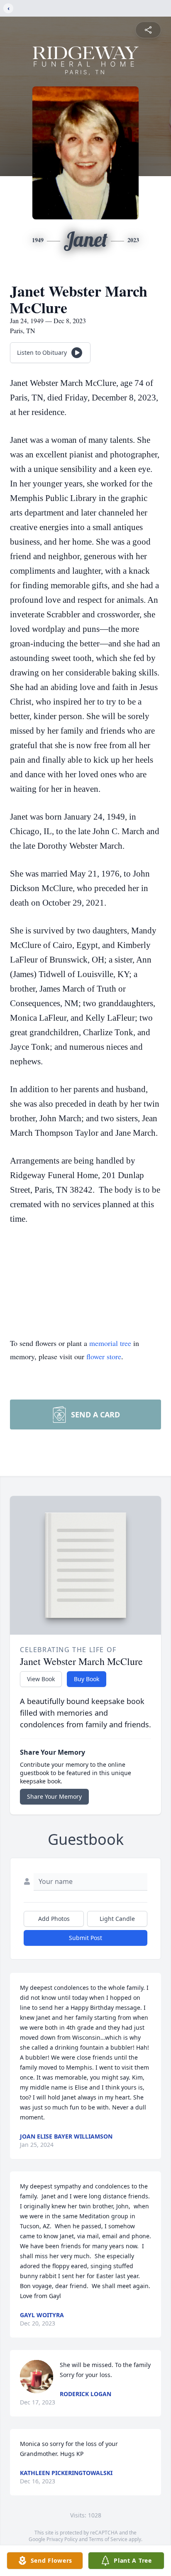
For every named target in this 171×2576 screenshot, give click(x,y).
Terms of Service (108, 2539)
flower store (104, 1356)
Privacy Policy (62, 2539)
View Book (41, 1679)
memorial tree (110, 1343)
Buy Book (87, 1679)
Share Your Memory (54, 1796)
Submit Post (85, 1938)
